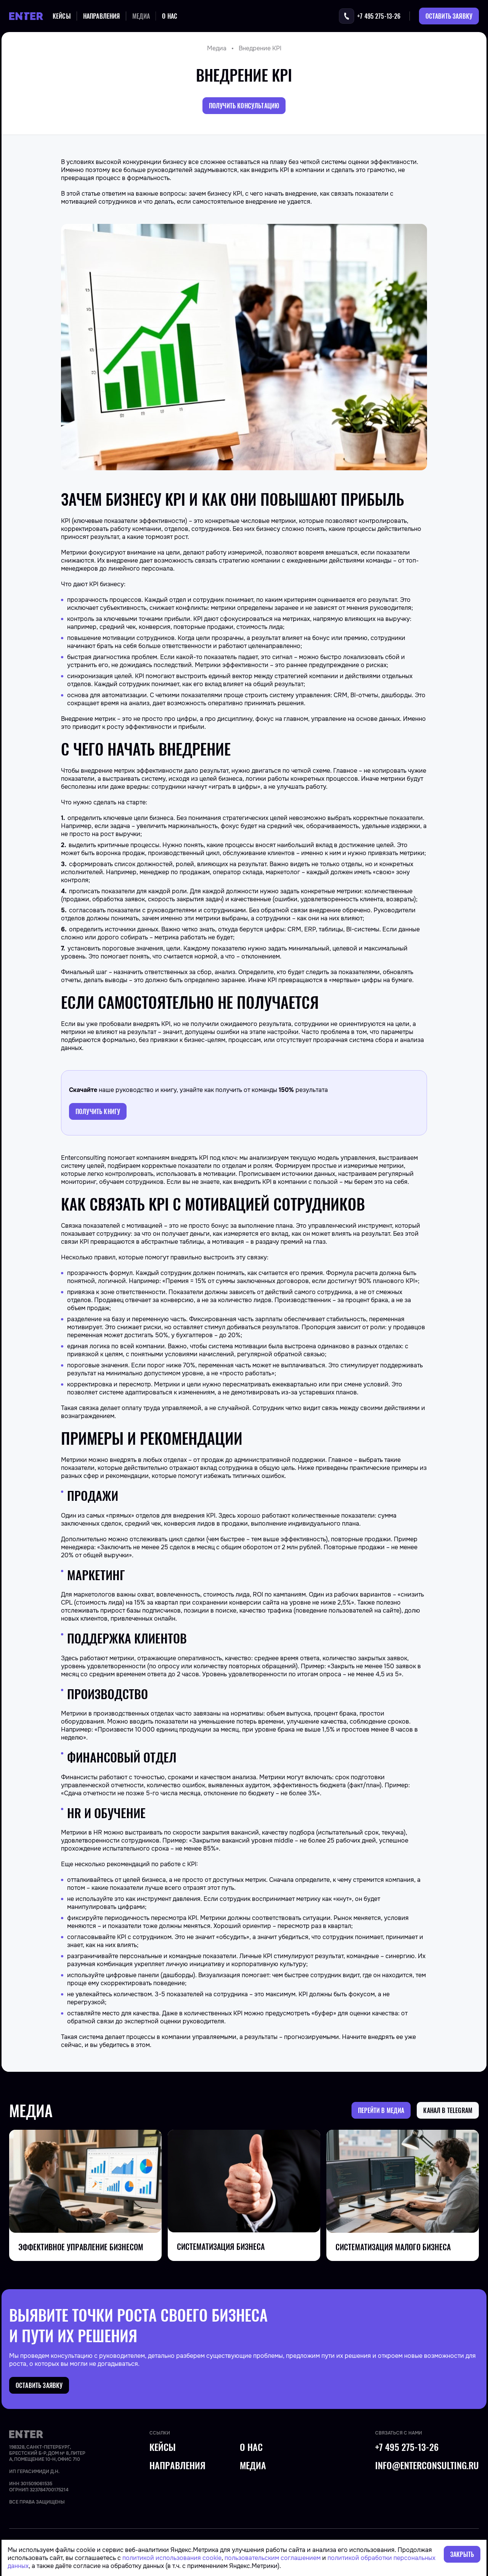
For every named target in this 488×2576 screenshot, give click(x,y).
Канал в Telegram (448, 2110)
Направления (102, 16)
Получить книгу (98, 1111)
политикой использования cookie (172, 2558)
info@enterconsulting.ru (427, 2465)
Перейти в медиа (381, 2110)
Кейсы (62, 16)
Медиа (141, 16)
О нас (170, 16)
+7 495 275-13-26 (407, 2447)
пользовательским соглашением (273, 2558)
